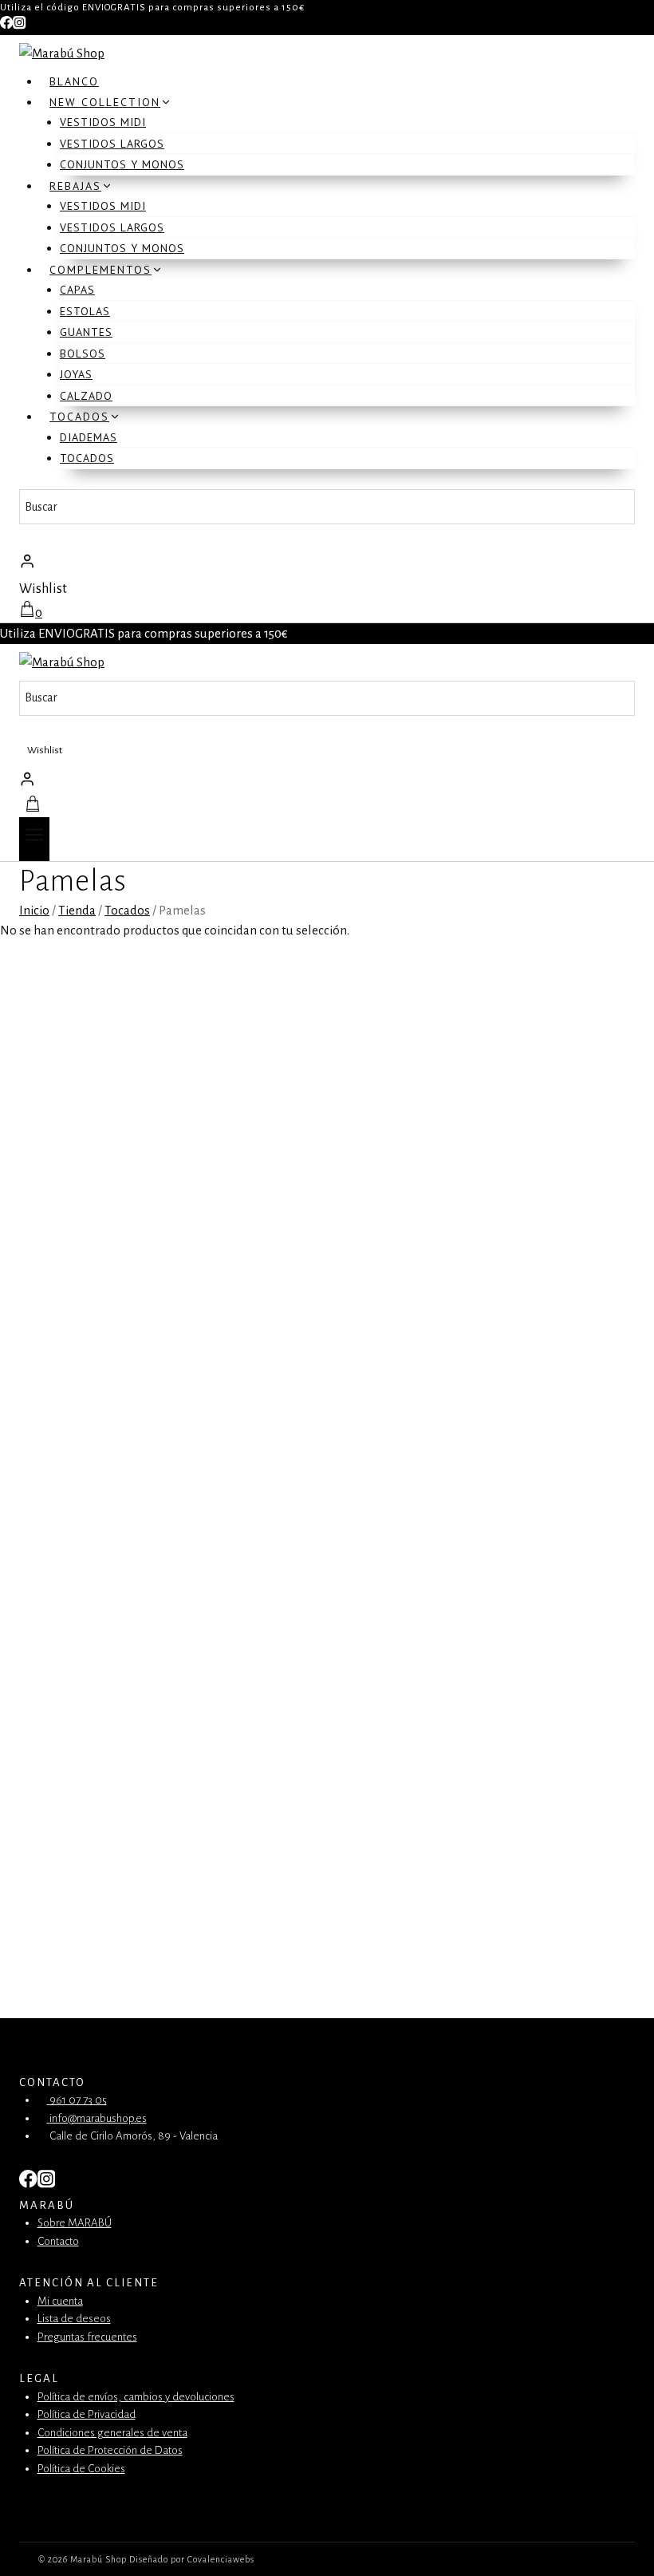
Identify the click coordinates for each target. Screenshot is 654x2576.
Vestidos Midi (103, 122)
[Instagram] (19, 26)
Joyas (76, 374)
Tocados (87, 458)
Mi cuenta (60, 2301)
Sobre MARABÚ (75, 2223)
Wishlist (43, 589)
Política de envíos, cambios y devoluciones (136, 2397)
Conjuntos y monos (122, 164)
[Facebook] (6, 26)
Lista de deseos (74, 2319)
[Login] (327, 561)
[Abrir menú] (34, 839)
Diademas (89, 437)
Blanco (74, 81)
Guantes (86, 332)
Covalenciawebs (221, 2559)
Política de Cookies (81, 2469)
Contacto (58, 2241)
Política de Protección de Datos (110, 2450)
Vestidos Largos (112, 144)
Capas (77, 290)
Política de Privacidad (87, 2414)
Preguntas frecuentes (87, 2337)
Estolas (85, 311)
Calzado (86, 396)
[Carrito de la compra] (31, 807)
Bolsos (83, 354)
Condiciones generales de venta (112, 2433)
